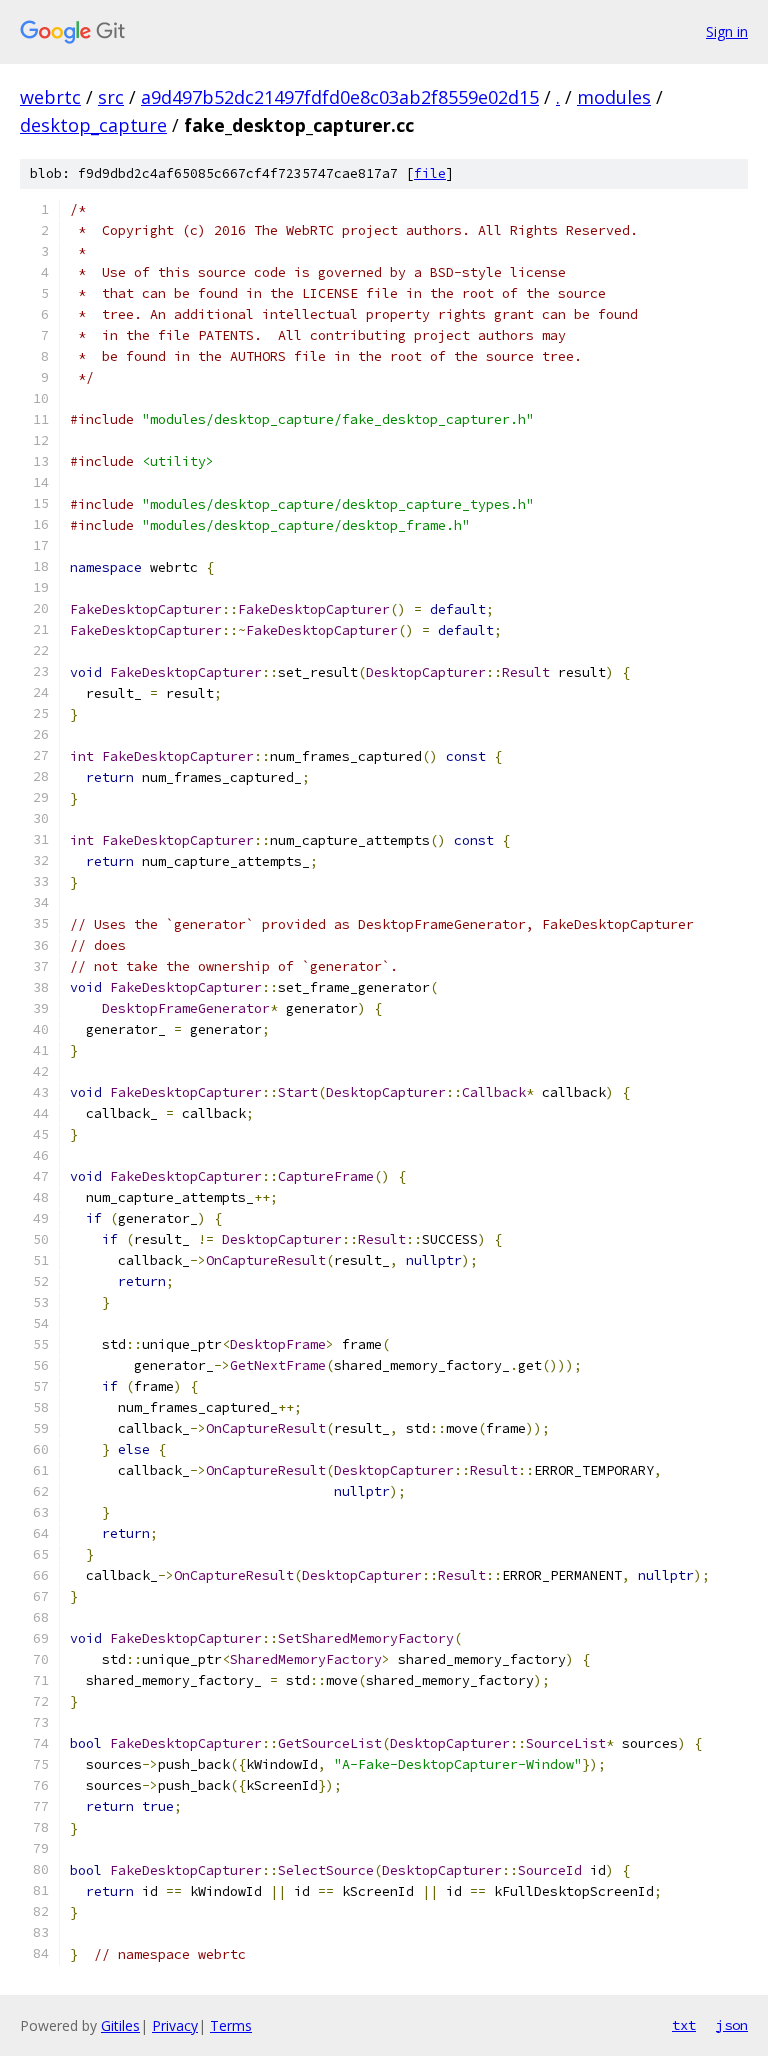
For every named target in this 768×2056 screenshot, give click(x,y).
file (430, 173)
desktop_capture (93, 125)
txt (684, 2025)
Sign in (727, 31)
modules (614, 97)
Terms (231, 2025)
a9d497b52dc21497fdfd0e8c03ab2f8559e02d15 (340, 97)
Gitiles (120, 2025)
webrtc (50, 97)
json (732, 2025)
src (111, 97)
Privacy (175, 2025)
